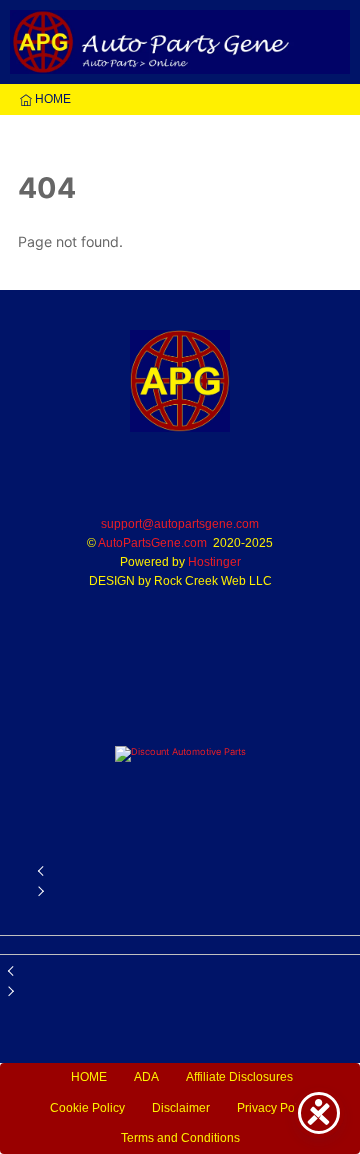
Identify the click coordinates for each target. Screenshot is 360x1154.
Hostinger (214, 562)
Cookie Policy (87, 1108)
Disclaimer (181, 1108)
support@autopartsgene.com (180, 524)
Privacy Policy (275, 1108)
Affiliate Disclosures (239, 1077)
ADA (146, 1077)
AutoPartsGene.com (152, 543)
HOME (51, 99)
